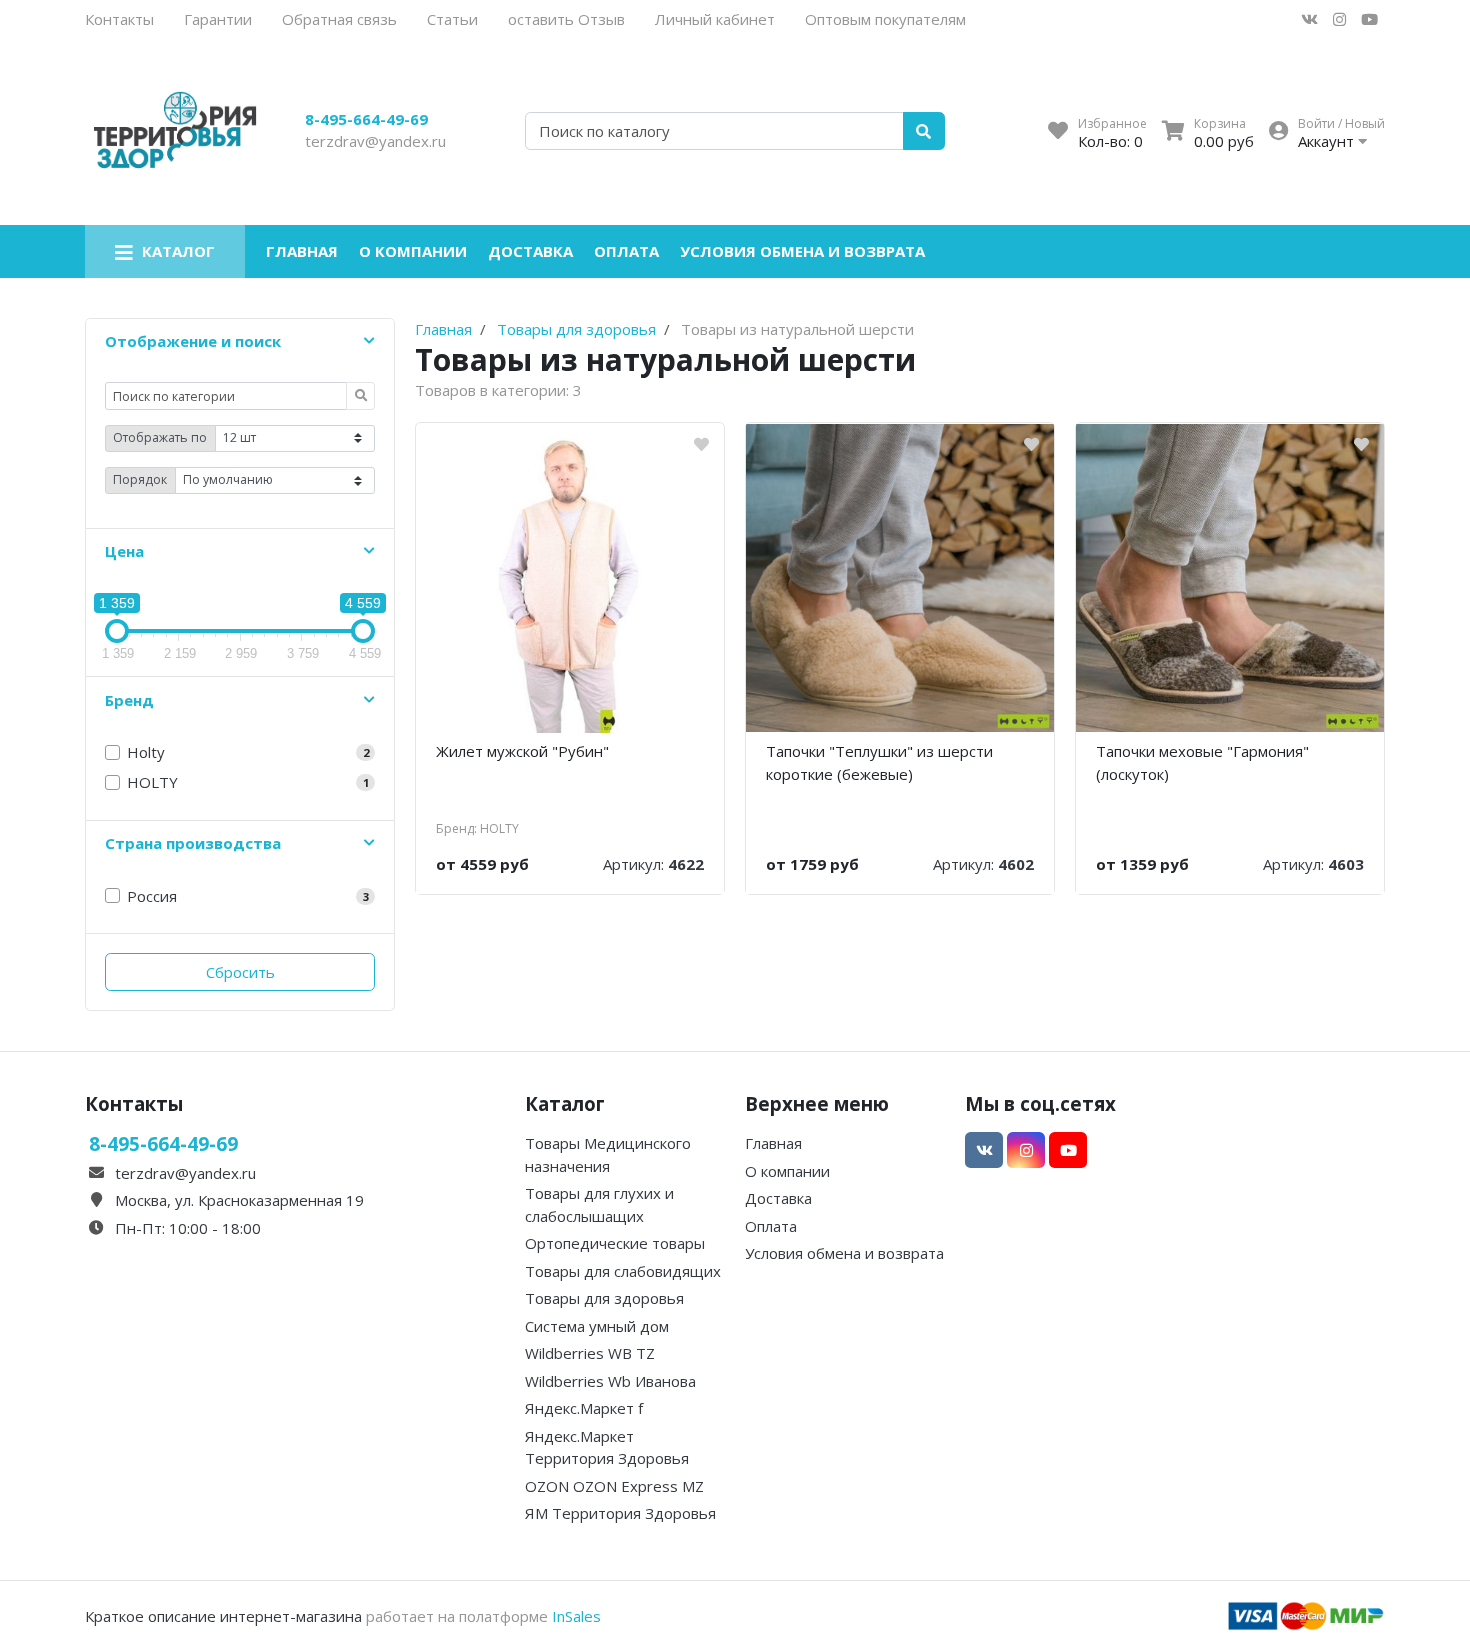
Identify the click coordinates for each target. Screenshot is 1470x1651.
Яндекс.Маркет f (584, 1408)
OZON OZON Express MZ (614, 1486)
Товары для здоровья (604, 1298)
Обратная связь (339, 19)
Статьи (452, 19)
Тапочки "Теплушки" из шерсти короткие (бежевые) (879, 762)
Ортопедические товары (615, 1243)
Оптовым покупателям (885, 19)
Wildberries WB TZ (590, 1353)
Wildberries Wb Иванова (610, 1381)
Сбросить (240, 972)
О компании (413, 251)
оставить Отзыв (566, 19)
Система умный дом (597, 1326)
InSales (576, 1616)
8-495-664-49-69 (366, 119)
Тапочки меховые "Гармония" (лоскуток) (1202, 762)
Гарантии (218, 19)
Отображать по (160, 437)
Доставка (530, 251)
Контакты (119, 19)
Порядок (140, 479)
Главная (302, 251)
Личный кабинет (715, 19)
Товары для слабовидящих (623, 1271)
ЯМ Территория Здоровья (620, 1513)
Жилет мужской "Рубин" (522, 751)
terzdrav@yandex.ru (375, 141)
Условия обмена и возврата (802, 251)
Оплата (626, 251)
